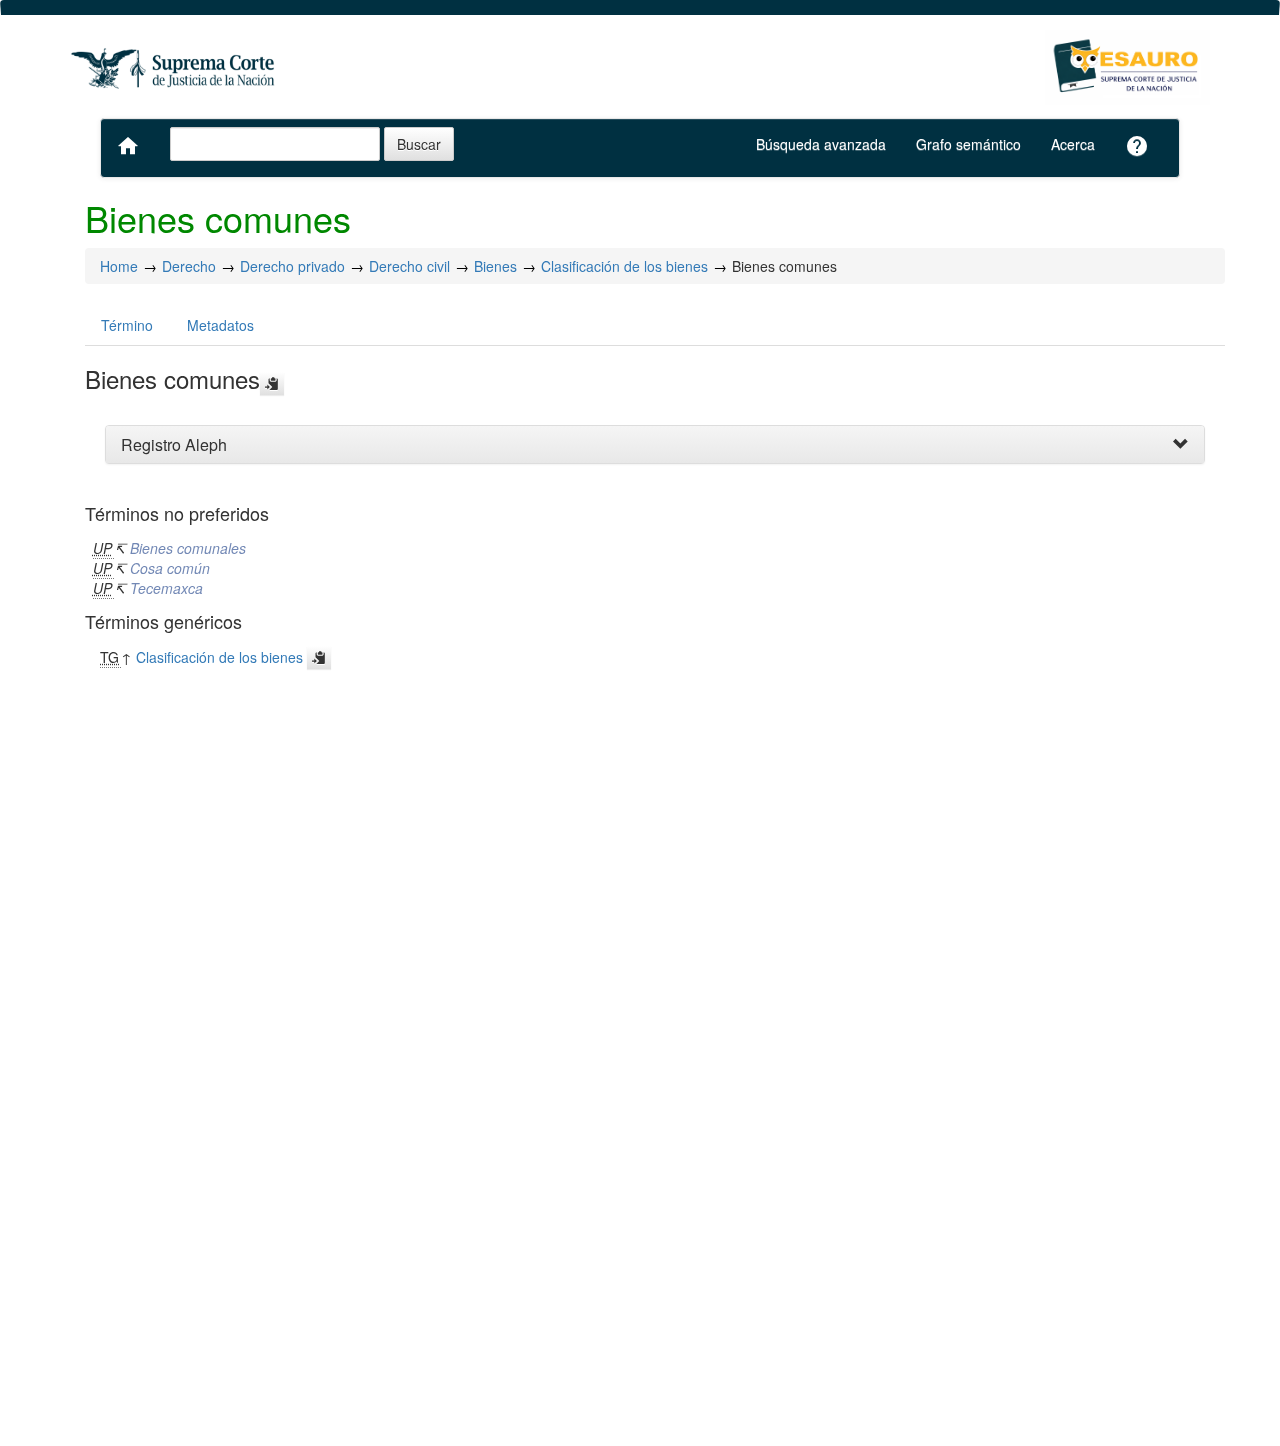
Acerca (1073, 144)
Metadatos (220, 325)
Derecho (189, 266)
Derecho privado (292, 266)
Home (119, 266)
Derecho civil (409, 266)
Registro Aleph (174, 444)
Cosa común (170, 568)
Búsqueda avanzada (821, 144)
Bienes (495, 266)
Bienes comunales (188, 548)
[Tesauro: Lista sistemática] (1127, 67)
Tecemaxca (166, 588)
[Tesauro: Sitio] (175, 67)
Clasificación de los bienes (624, 266)
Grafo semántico (968, 144)
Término (127, 325)
